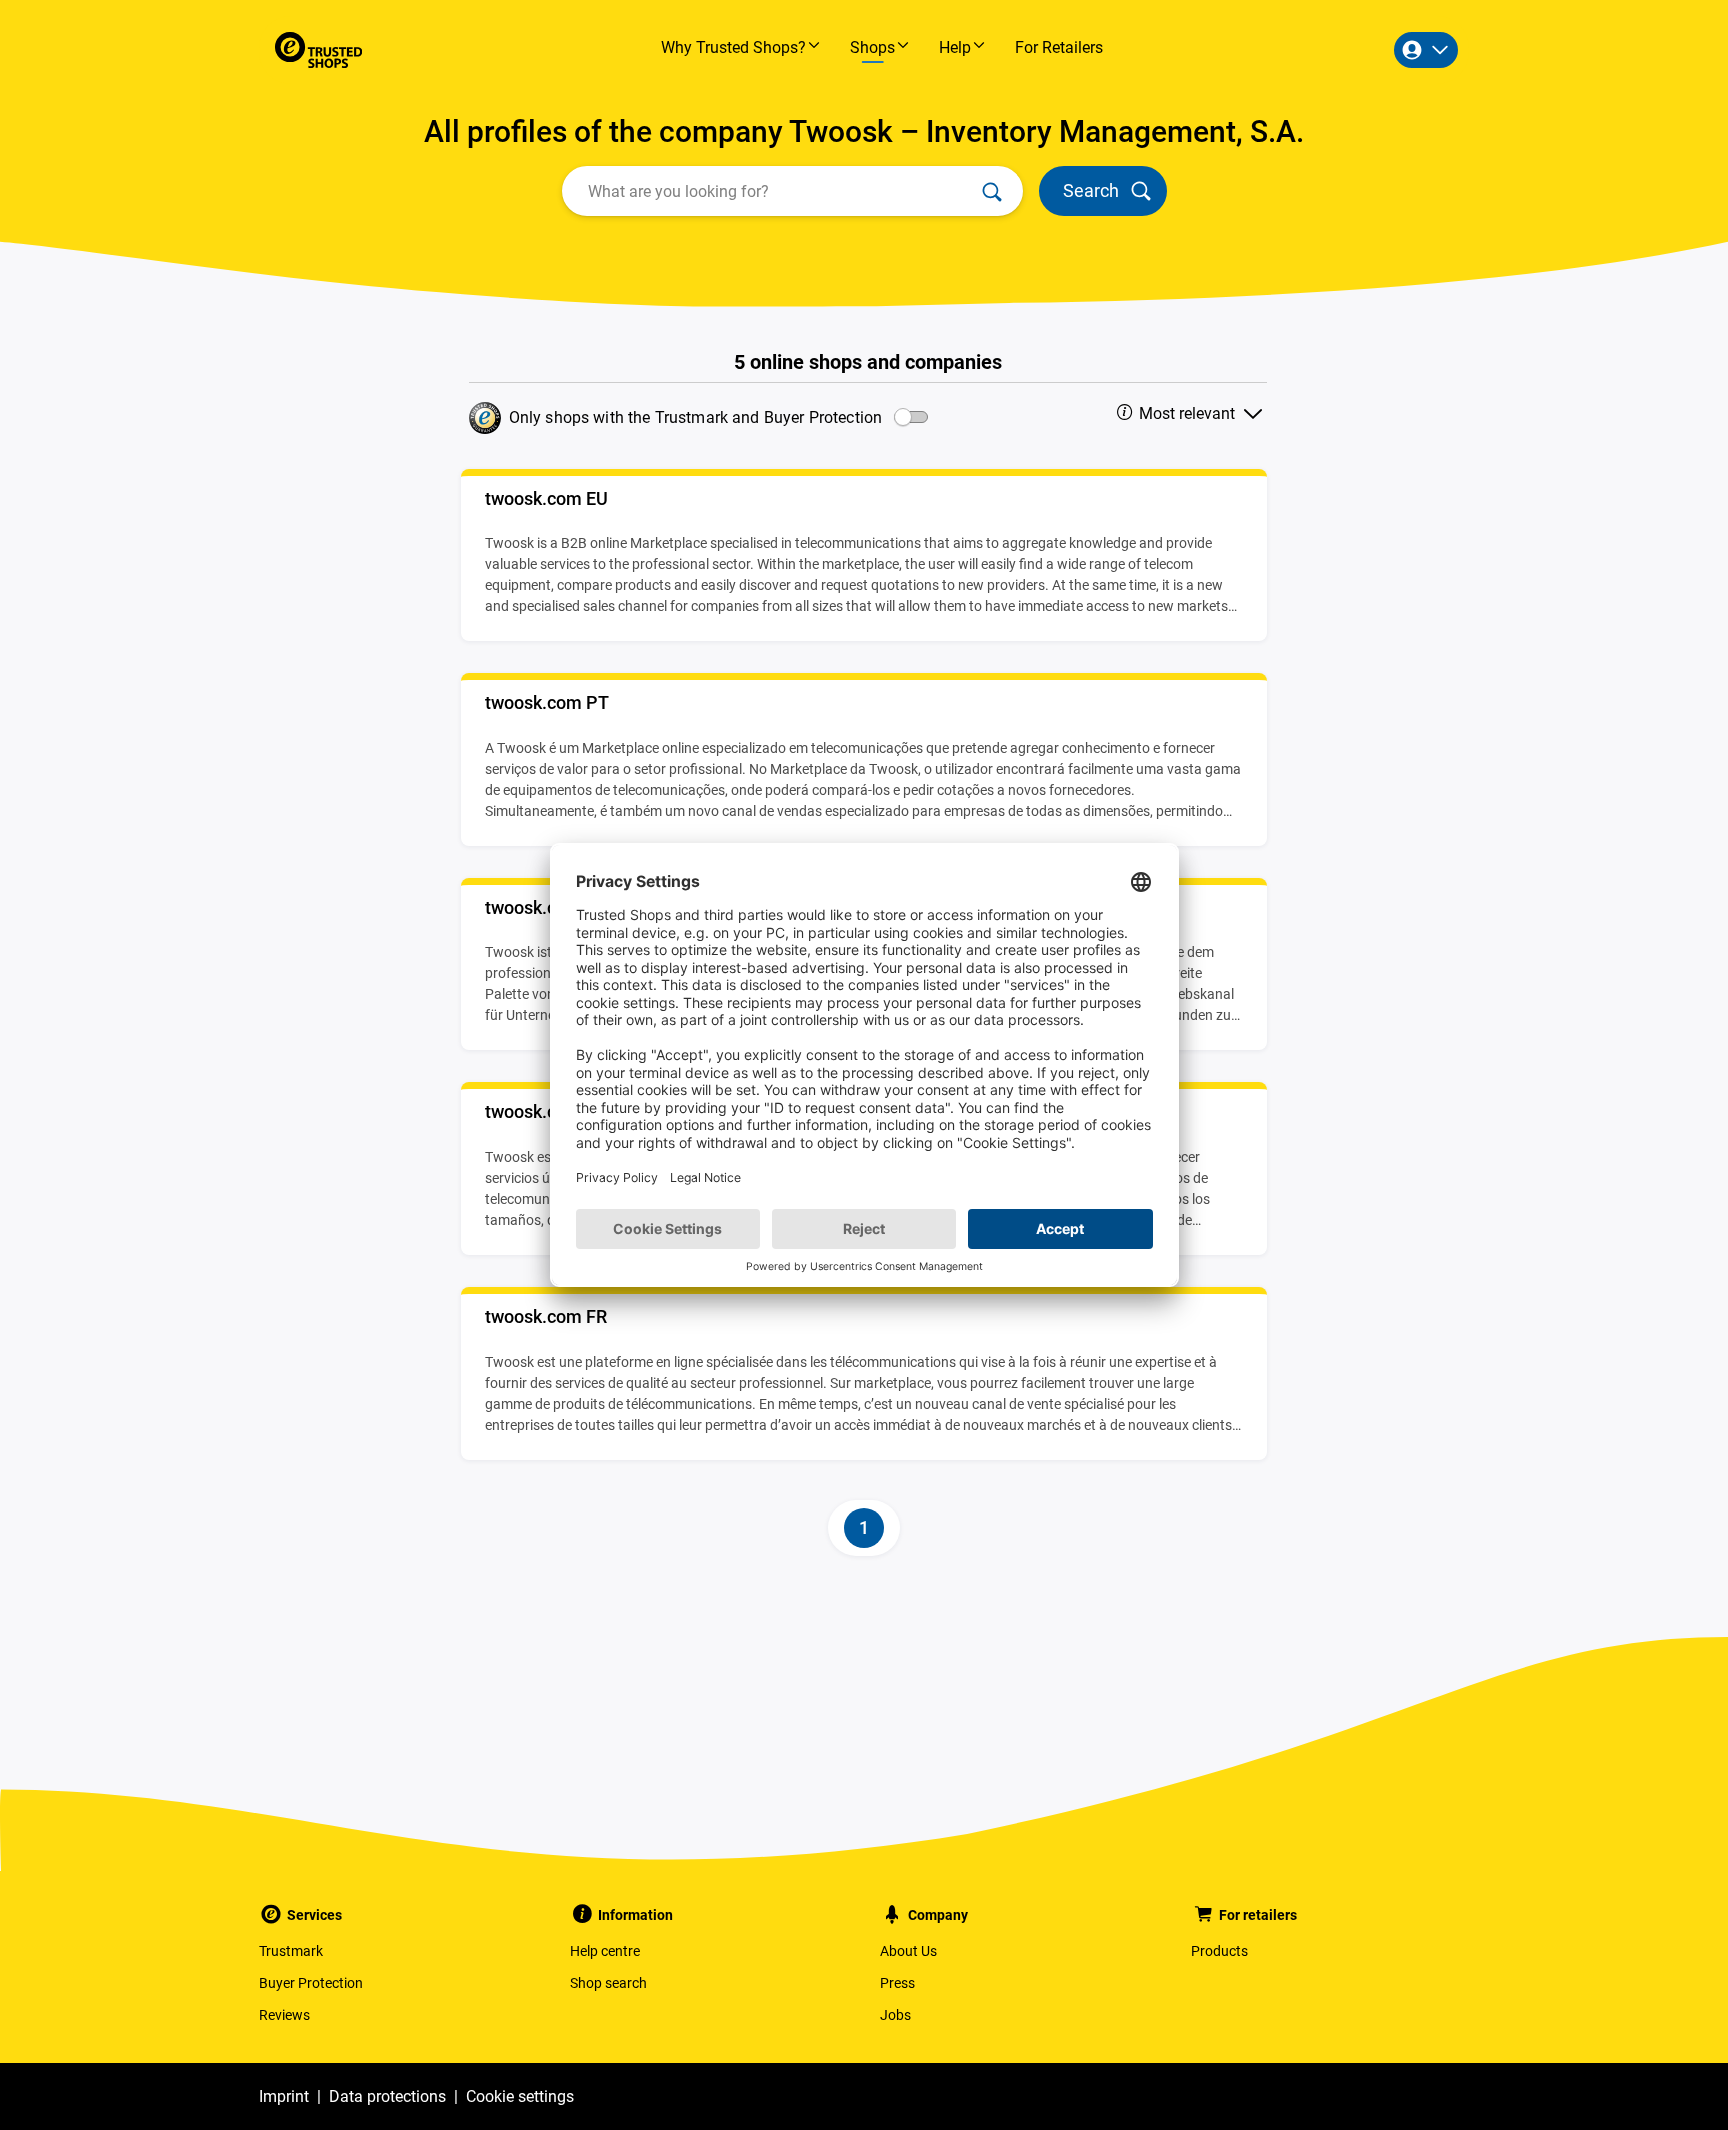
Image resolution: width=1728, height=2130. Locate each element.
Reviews (284, 2015)
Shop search (608, 1983)
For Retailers (1059, 47)
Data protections (387, 2096)
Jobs (895, 2015)
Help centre (605, 1951)
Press (897, 1983)
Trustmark (291, 1951)
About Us (908, 1951)
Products (1219, 1951)
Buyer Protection (311, 1983)
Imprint (284, 2096)
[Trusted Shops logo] (318, 50)
